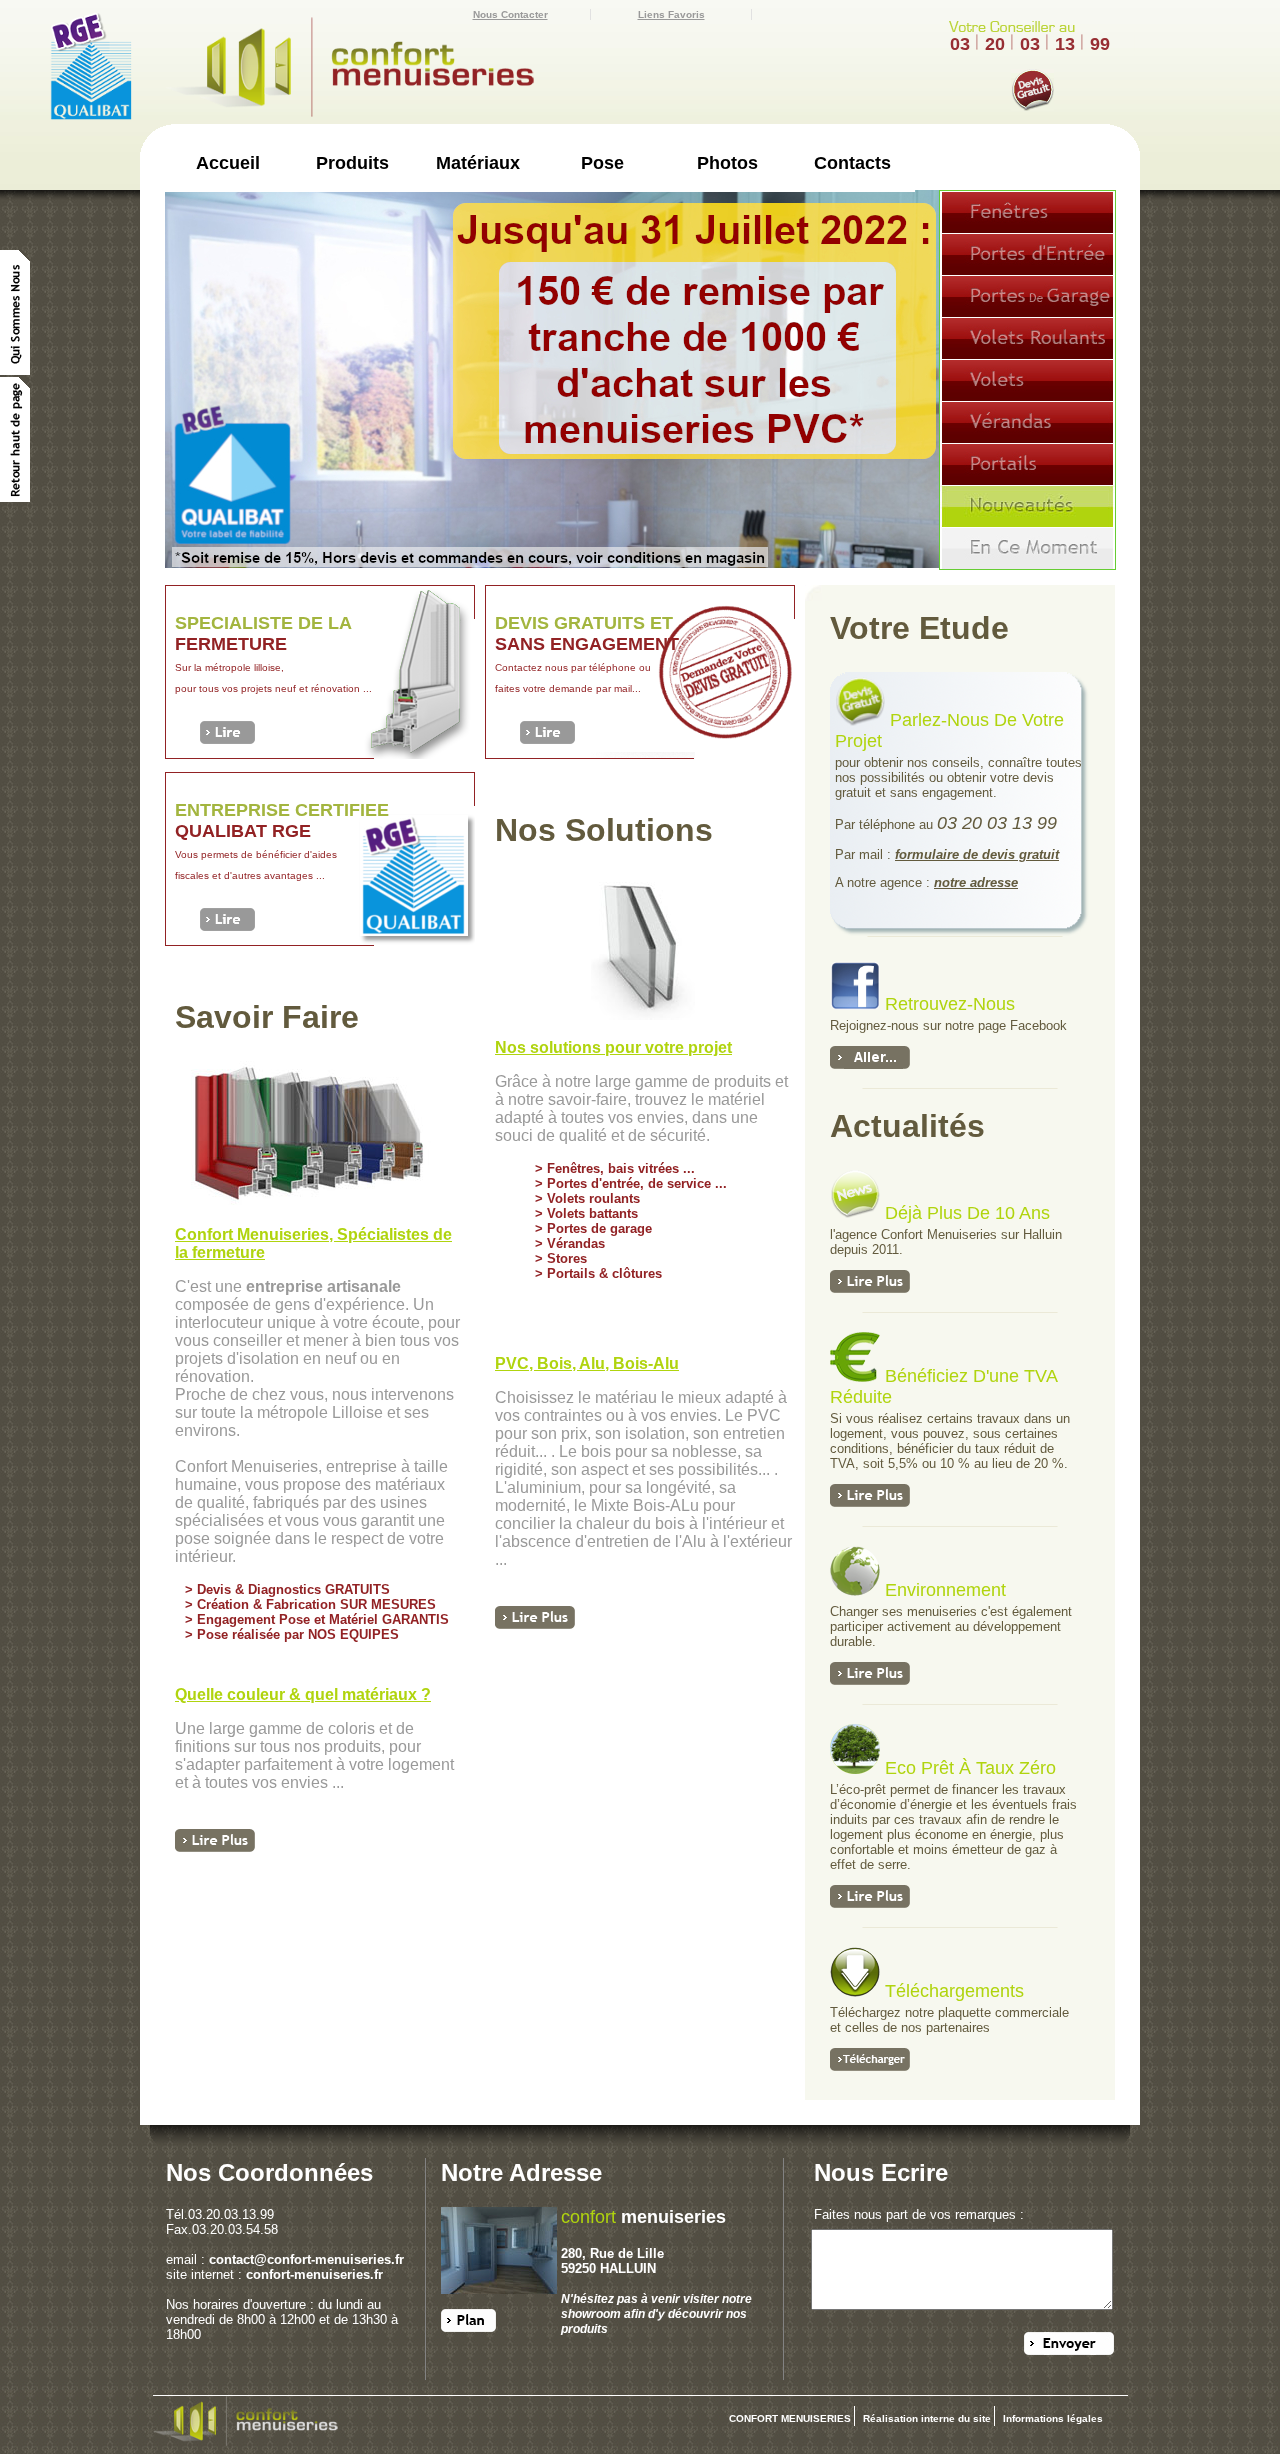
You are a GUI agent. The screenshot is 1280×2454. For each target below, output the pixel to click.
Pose (602, 163)
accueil (228, 163)
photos (727, 163)
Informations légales (1053, 2418)
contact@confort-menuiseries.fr (306, 2259)
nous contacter (510, 14)
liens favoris (671, 14)
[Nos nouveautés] (1027, 506)
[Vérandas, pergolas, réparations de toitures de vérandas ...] (1027, 422)
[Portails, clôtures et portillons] (1027, 464)
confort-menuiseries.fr (314, 2274)
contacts (852, 163)
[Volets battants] (1027, 380)
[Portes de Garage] (1027, 296)
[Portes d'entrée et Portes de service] (1027, 254)
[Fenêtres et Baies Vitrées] (1027, 212)
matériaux (478, 163)
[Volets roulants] (1027, 338)
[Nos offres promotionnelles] (1027, 548)
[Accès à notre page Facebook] (857, 1004)
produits (352, 163)
